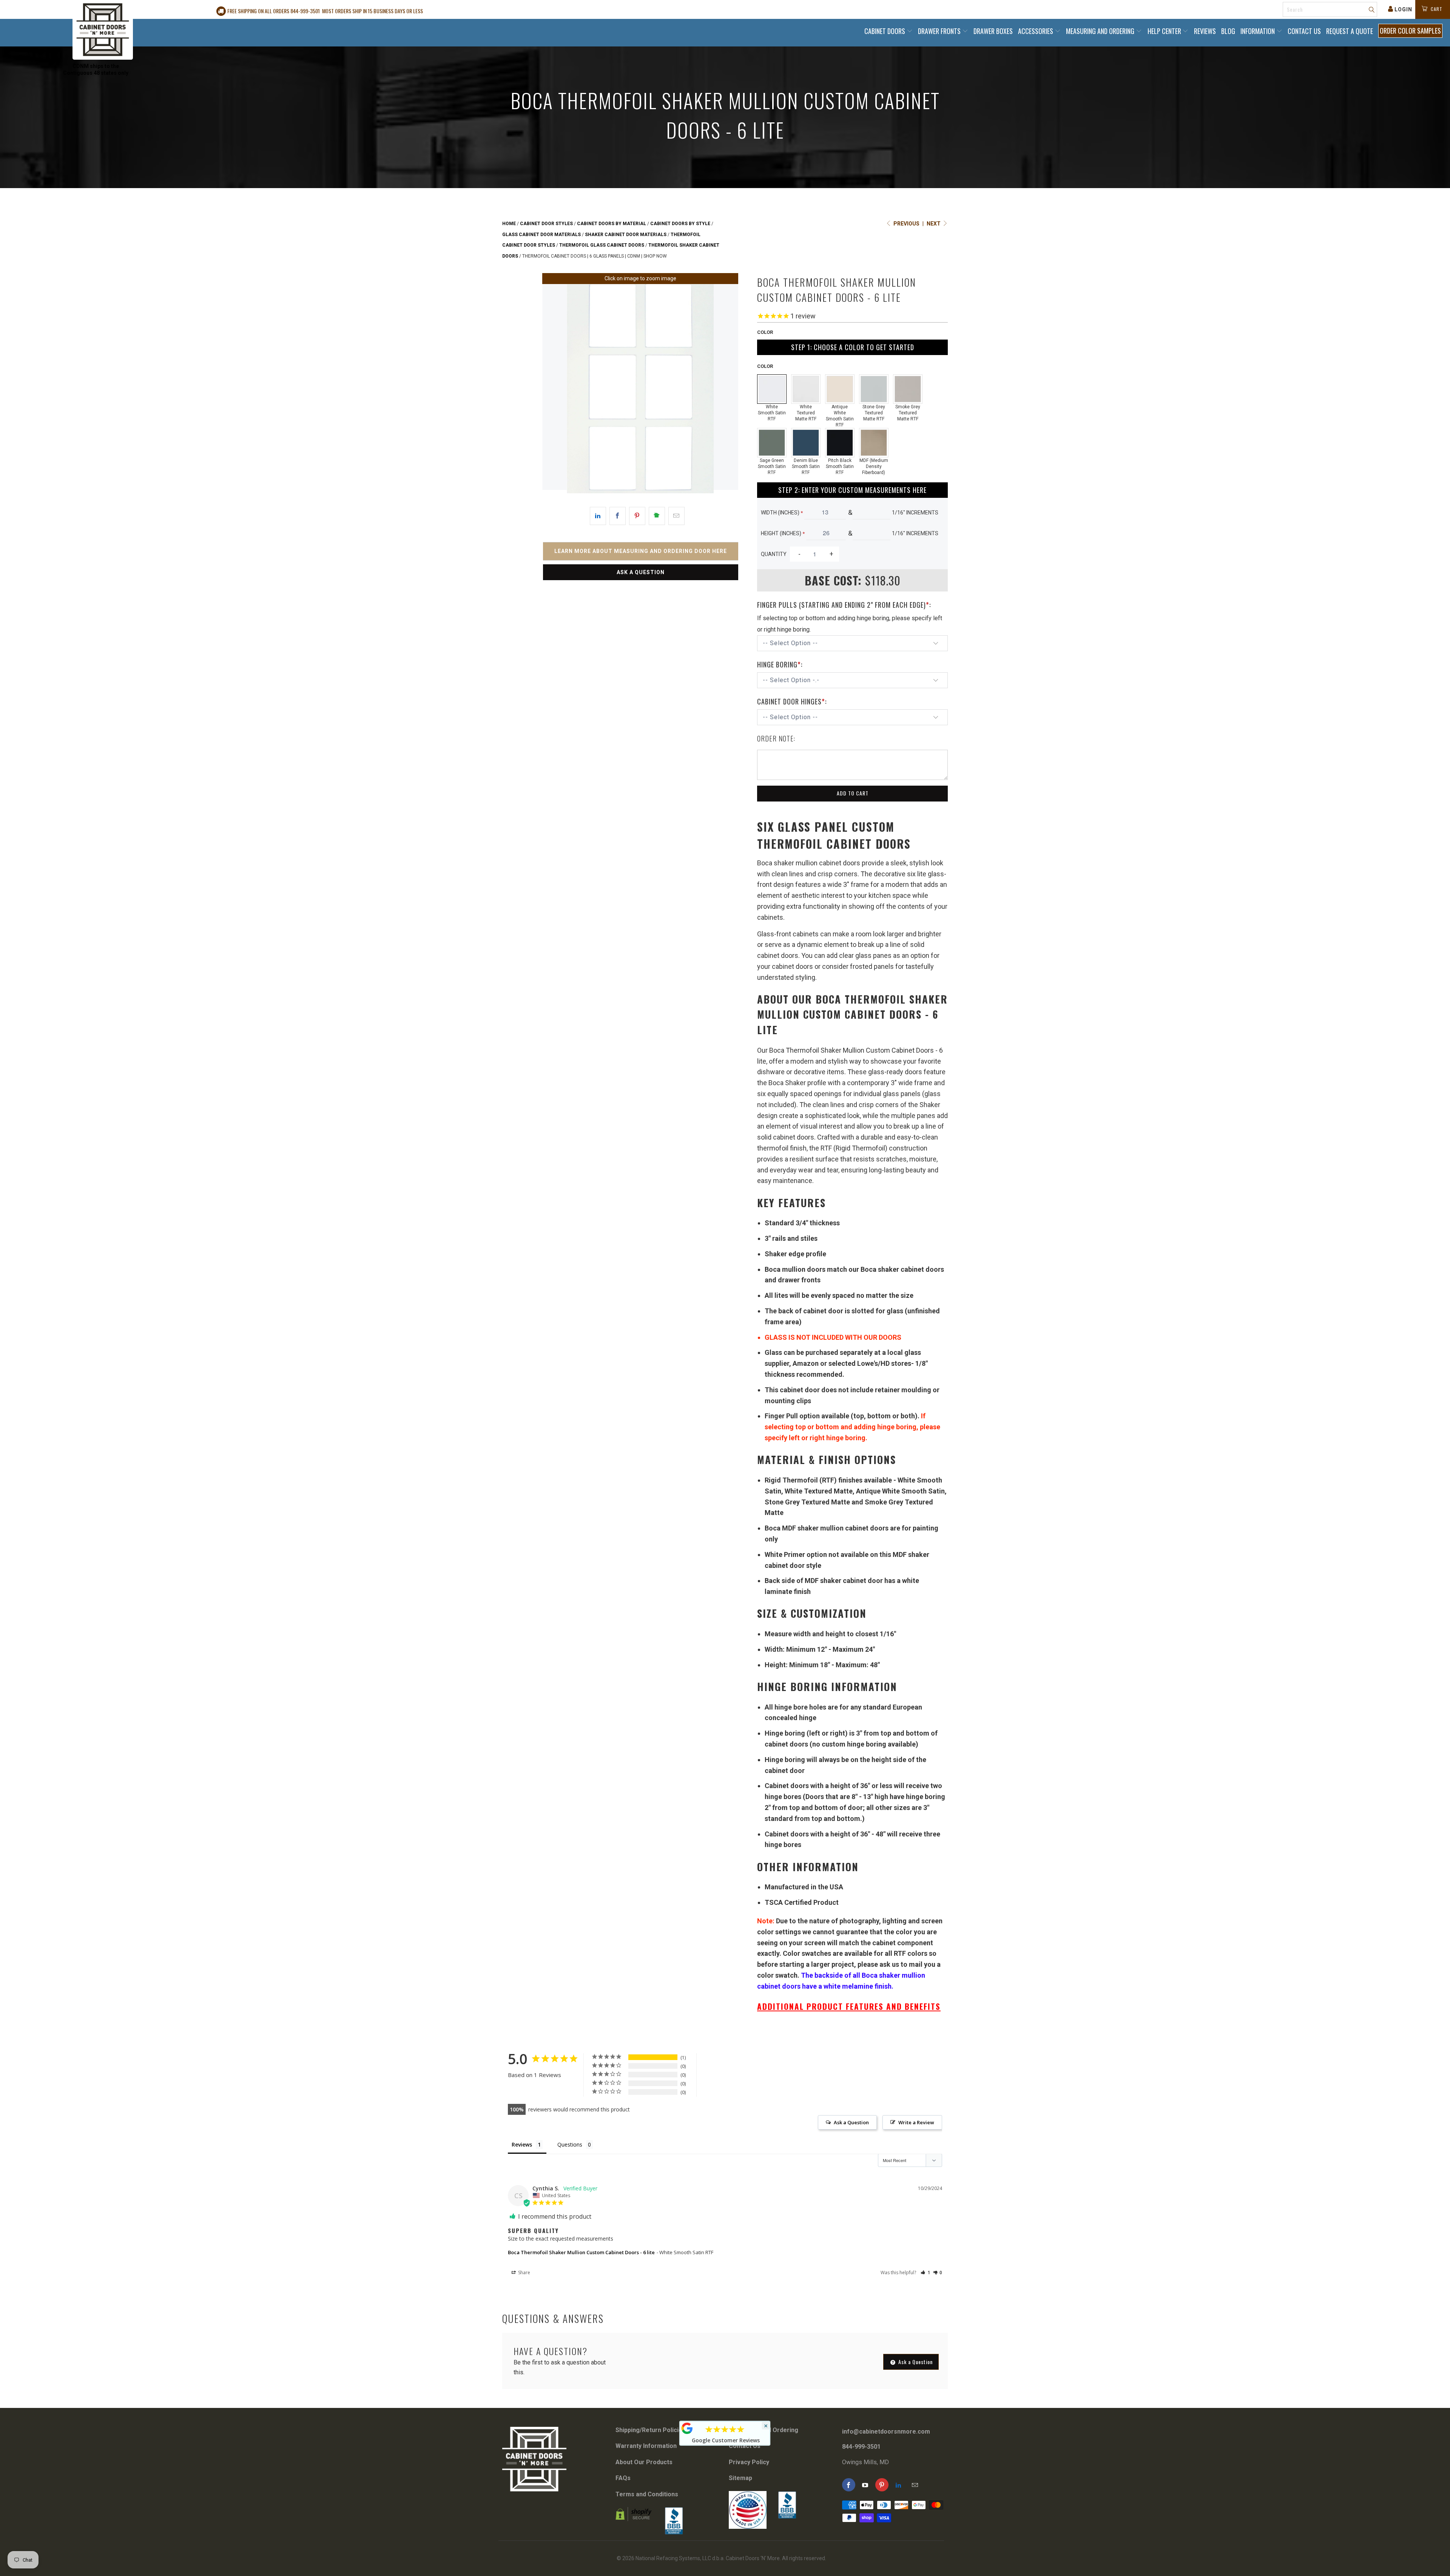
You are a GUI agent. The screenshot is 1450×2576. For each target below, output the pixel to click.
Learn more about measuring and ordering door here (641, 551)
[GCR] (687, 2428)
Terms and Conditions (647, 2494)
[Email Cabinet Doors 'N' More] (915, 2485)
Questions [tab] (570, 2144)
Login (1403, 9)
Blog (1228, 31)
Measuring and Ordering (1101, 31)
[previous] (553, 389)
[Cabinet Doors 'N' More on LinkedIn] (899, 2485)
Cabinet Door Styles (546, 224)
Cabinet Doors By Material (612, 224)
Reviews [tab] (522, 2144)
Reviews (1205, 31)
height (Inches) (783, 533)
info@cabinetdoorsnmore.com (886, 2432)
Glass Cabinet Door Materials (541, 235)
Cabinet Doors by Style (680, 224)
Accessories (1036, 31)
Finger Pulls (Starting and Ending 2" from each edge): (844, 605)
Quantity (774, 554)
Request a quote (1350, 31)
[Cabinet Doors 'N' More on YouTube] (865, 2485)
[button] (925, 2273)
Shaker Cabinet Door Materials (626, 235)
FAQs (623, 2478)
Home (509, 224)
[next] (728, 389)
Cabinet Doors (885, 31)
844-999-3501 (861, 2447)
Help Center (1165, 31)
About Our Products (644, 2462)
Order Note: (776, 738)
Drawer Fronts (940, 31)
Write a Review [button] (916, 2122)
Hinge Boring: (780, 664)
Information (1258, 31)
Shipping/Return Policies (651, 2430)
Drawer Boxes (993, 31)
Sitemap (740, 2478)
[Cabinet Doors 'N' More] (103, 30)
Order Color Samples (1410, 31)
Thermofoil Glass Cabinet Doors (602, 245)
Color (765, 332)
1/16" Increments (915, 513)
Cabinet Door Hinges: (792, 701)
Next (934, 224)
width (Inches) (782, 513)
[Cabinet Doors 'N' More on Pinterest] (882, 2485)
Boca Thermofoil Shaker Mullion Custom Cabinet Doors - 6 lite (581, 2252)
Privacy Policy (749, 2462)
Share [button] (524, 2273)
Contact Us (1304, 31)
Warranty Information (646, 2446)
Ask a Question (641, 572)
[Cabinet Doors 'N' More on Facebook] (849, 2485)
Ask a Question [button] (851, 2122)
